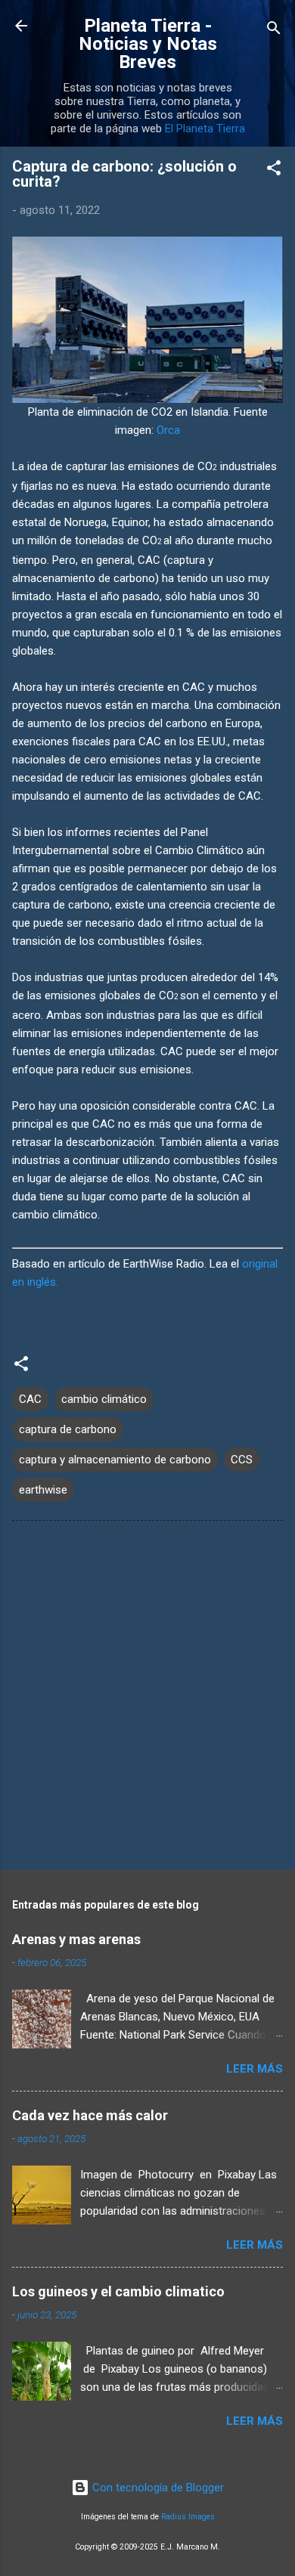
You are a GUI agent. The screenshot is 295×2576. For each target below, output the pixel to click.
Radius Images (188, 2517)
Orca (168, 430)
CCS (242, 1460)
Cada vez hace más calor (90, 2115)
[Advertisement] (147, 1698)
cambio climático (104, 1399)
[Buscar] (274, 31)
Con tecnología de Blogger (157, 2488)
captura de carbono (68, 1429)
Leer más (255, 2069)
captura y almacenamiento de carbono (115, 1460)
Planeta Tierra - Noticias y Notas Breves (148, 44)
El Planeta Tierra (205, 128)
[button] (274, 170)
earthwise (43, 1490)
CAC (30, 1399)
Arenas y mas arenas (76, 1939)
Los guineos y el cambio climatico (118, 2291)
